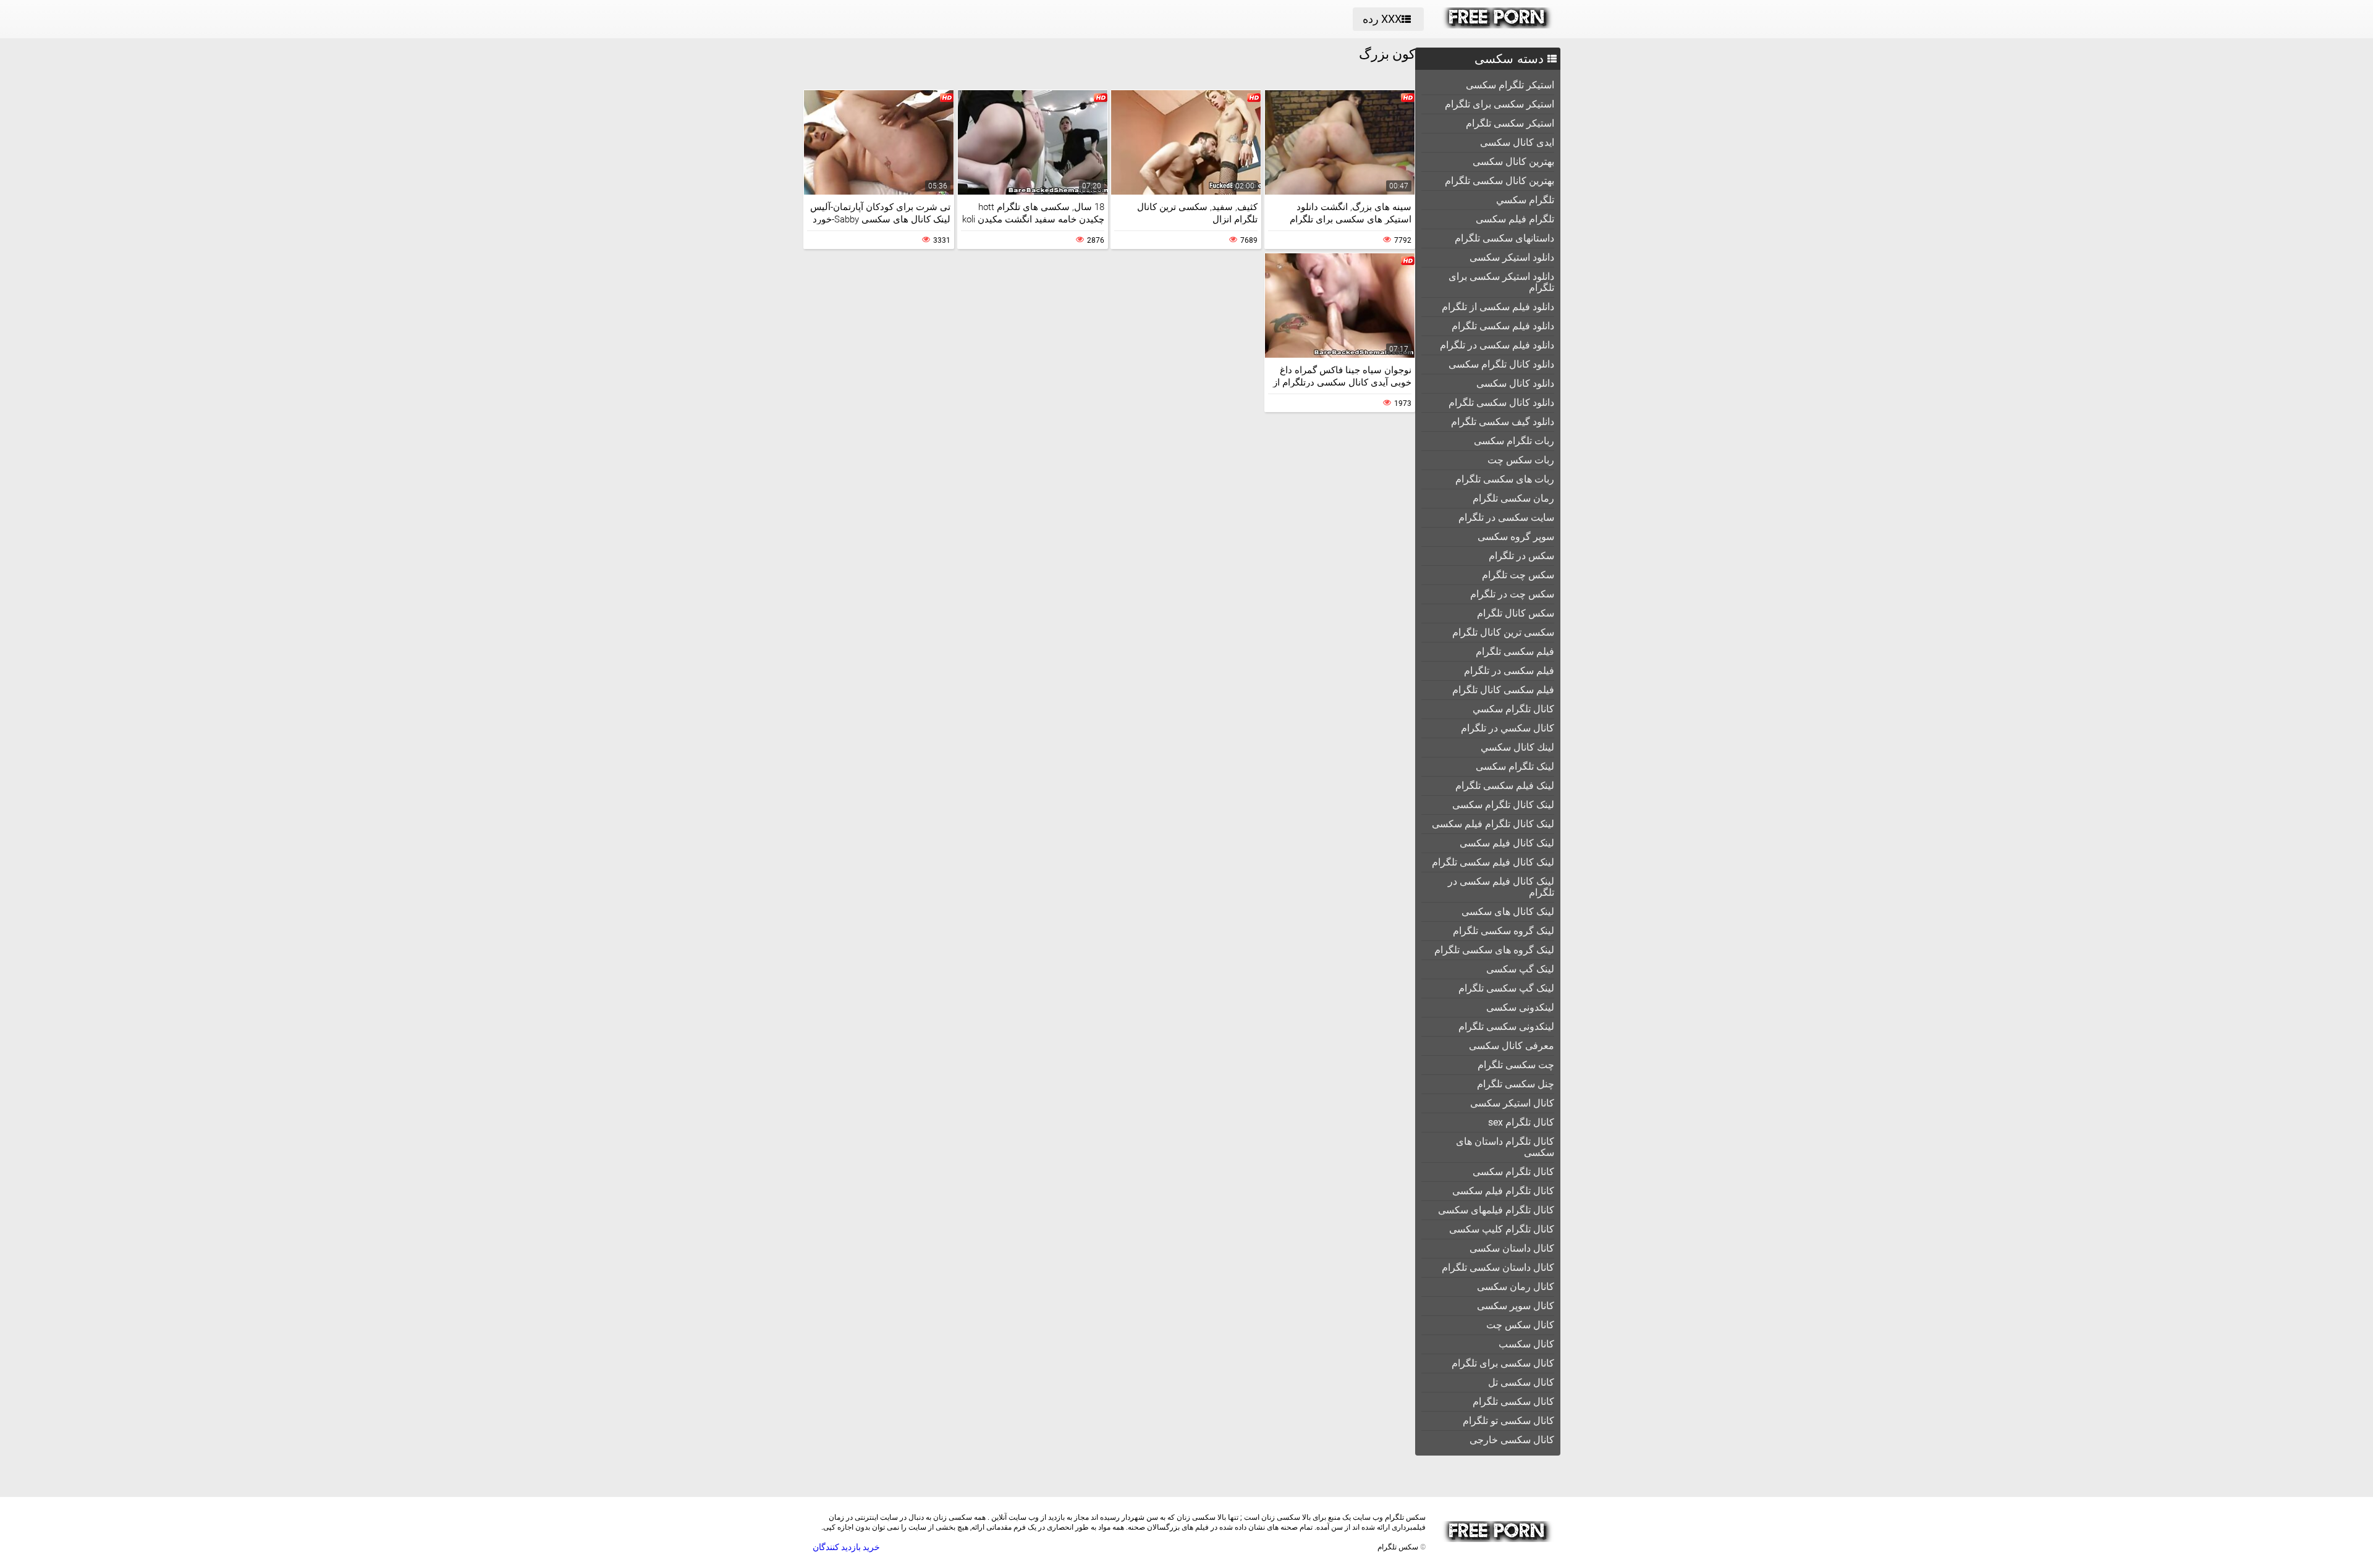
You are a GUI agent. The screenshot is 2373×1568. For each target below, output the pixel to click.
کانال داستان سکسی (1512, 1248)
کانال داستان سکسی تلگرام (1498, 1267)
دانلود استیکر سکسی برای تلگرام (1501, 282)
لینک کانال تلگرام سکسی (1503, 805)
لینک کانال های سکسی (1508, 912)
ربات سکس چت (1521, 460)
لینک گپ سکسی (1520, 969)
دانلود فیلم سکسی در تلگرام (1497, 345)
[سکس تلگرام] (1498, 25)
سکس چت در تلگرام (1512, 594)
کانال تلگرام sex (1521, 1122)
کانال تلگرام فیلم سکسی (1503, 1191)
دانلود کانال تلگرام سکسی (1501, 364)
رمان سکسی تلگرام (1513, 498)
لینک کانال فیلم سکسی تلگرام (1493, 862)
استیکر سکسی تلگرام (1510, 123)
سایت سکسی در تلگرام (1506, 517)
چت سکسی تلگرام (1516, 1065)
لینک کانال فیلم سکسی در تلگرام (1501, 887)
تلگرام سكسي (1525, 200)
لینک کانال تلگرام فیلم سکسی (1493, 824)
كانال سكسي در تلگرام (1508, 728)
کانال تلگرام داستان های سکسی (1505, 1147)
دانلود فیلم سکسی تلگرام (1503, 326)
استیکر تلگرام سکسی (1510, 85)
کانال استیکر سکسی (1512, 1103)
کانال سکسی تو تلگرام (1508, 1421)
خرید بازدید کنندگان (846, 1547)
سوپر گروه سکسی (1516, 537)
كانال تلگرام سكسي (1513, 709)
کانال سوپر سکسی (1516, 1306)
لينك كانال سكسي (1517, 747)
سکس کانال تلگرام (1516, 613)
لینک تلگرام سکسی (1515, 766)
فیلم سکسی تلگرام (1515, 651)
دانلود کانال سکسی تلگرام (1501, 403)
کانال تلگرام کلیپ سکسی (1502, 1229)
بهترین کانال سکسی (1513, 162)
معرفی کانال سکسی (1512, 1046)
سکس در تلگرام (1521, 556)
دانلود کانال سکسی (1515, 383)
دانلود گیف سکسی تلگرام (1503, 422)
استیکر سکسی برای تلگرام (1500, 104)
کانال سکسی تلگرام (1513, 1402)
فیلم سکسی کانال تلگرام (1503, 690)
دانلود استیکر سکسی (1512, 257)
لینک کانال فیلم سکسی (1507, 843)
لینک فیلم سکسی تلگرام (1505, 786)
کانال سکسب (1526, 1344)
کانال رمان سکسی (1516, 1287)
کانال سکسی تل (1521, 1382)
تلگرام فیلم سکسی (1515, 219)
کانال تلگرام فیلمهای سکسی (1496, 1210)
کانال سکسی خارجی (1512, 1440)
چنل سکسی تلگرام (1516, 1084)
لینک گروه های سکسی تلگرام (1494, 950)
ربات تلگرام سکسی (1514, 441)
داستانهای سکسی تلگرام (1504, 238)
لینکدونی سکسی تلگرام (1506, 1026)
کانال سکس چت (1520, 1325)
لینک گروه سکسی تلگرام (1504, 931)
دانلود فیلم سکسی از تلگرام (1498, 307)
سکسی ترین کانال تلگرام (1503, 632)
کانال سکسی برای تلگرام (1503, 1363)
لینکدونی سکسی (1520, 1007)
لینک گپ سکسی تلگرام (1506, 988)
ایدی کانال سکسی (1517, 142)
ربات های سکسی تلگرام (1505, 479)
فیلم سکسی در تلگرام (1509, 671)
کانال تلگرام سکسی (1513, 1172)
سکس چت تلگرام (1518, 575)
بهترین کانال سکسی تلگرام (1500, 181)
